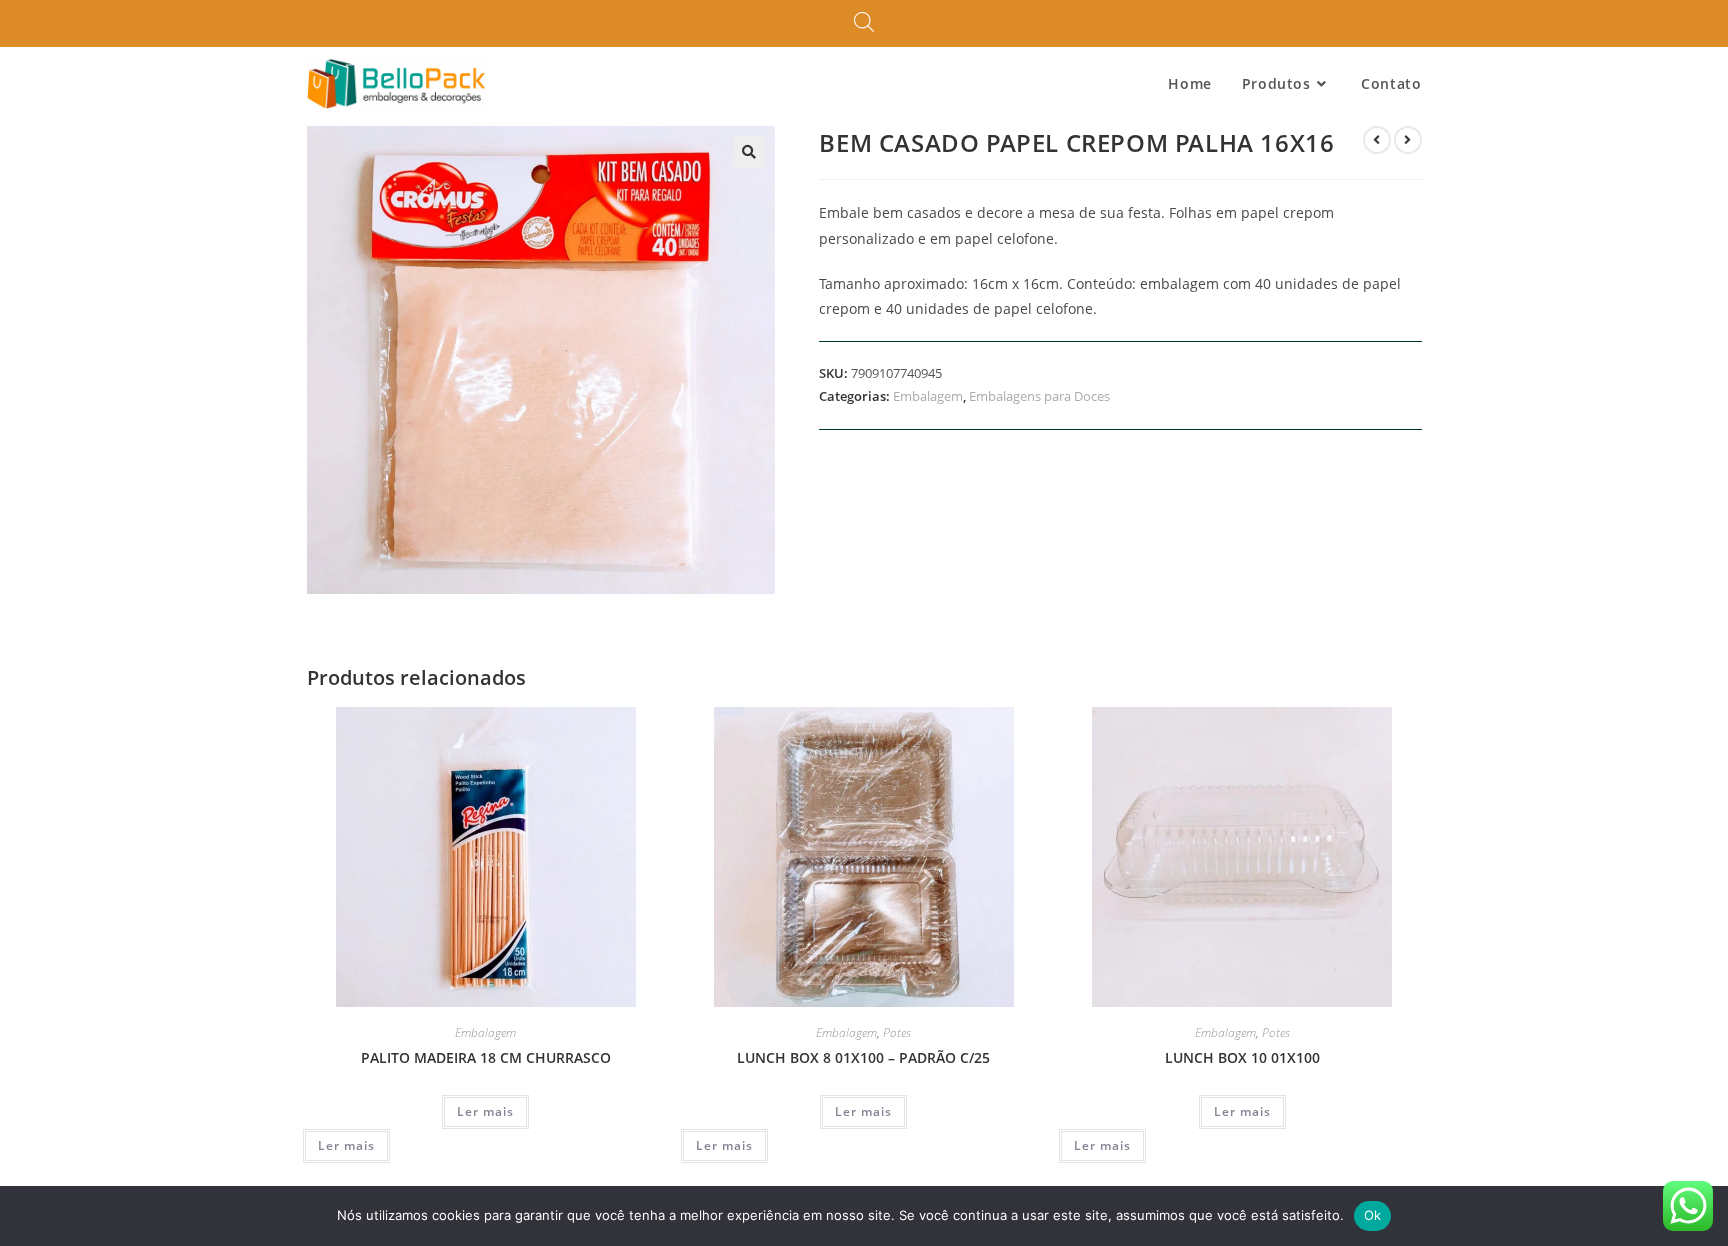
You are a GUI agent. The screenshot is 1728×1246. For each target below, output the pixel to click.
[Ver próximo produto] (1408, 140)
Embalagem (928, 396)
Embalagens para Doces (1039, 396)
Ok (1373, 1215)
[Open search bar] (864, 23)
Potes (897, 1032)
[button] (749, 152)
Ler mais (485, 1111)
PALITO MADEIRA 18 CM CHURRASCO (486, 1057)
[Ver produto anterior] (1377, 140)
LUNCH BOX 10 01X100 (1242, 1057)
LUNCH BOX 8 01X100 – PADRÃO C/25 (863, 1057)
